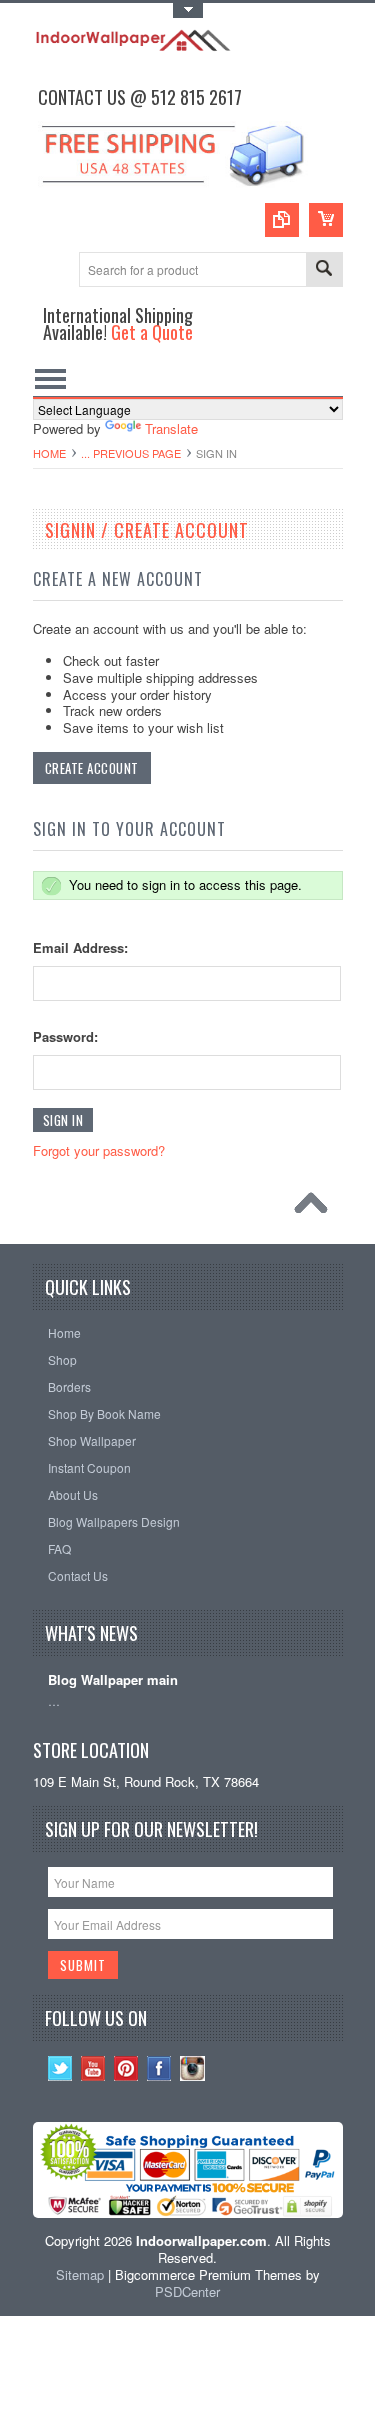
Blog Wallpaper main (113, 1680)
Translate (171, 428)
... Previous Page (131, 453)
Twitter (60, 2068)
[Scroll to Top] (316, 1208)
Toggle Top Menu (188, 10)
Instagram (192, 2068)
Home (49, 453)
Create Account (92, 768)
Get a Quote (152, 331)
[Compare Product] (282, 220)
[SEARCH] (324, 270)
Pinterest (126, 2068)
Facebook (159, 2068)
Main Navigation (50, 378)
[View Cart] (326, 220)
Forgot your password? (99, 1150)
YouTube (93, 2068)
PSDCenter (187, 2291)
